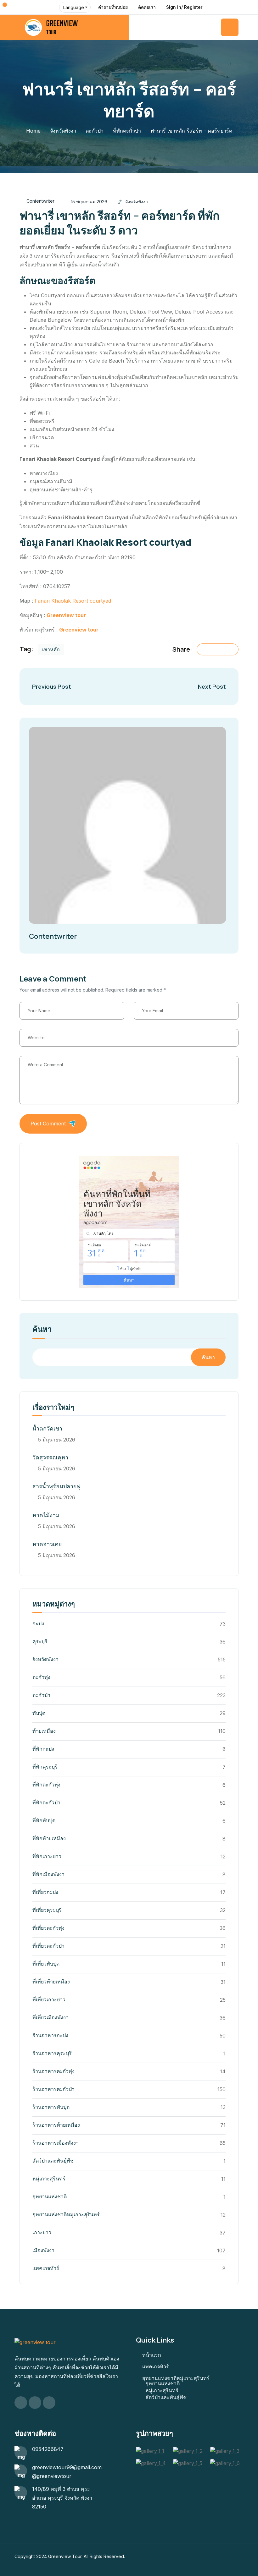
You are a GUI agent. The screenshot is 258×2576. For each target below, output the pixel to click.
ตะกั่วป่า (95, 131)
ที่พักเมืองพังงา (48, 1874)
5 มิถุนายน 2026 (57, 1440)
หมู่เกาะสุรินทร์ (49, 2179)
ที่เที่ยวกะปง (45, 1892)
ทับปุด (39, 1713)
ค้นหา (42, 1330)
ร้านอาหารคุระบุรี (52, 2053)
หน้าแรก (152, 2355)
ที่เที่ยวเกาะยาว (49, 1999)
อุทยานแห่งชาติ (50, 2196)
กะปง (38, 1623)
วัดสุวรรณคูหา (50, 1457)
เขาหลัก (51, 649)
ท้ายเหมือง (44, 1731)
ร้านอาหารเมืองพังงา (56, 2143)
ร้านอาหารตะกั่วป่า (53, 2089)
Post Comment (48, 1124)
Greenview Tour (65, 2556)
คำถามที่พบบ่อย (113, 7)
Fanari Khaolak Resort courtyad (73, 601)
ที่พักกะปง (43, 1749)
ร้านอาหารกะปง (50, 2035)
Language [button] (74, 7)
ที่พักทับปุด (44, 1820)
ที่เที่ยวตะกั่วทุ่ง (48, 1928)
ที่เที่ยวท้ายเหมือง (51, 1982)
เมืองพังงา (43, 2250)
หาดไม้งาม (46, 1515)
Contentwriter (40, 201)
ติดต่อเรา (147, 7)
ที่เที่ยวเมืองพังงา (50, 2017)
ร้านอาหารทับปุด (51, 2107)
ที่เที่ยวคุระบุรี (47, 1910)
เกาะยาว (42, 2232)
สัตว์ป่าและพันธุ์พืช (53, 2161)
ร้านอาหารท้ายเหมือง (56, 2125)
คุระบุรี (40, 1641)
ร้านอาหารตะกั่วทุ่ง (53, 2071)
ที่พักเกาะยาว (47, 1856)
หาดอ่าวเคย (47, 1544)
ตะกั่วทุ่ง (41, 1677)
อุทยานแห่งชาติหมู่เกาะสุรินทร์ (66, 2214)
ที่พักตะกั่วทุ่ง (46, 1785)
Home (33, 131)
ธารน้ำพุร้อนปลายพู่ (56, 1486)
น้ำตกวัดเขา (47, 1428)
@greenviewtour (52, 2476)
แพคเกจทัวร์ (46, 2268)
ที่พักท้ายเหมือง (49, 1838)
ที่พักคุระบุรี (45, 1767)
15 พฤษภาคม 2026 (89, 202)
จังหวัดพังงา (63, 131)
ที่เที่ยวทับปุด (46, 1964)
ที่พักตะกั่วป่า (127, 131)
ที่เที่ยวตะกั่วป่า (48, 1946)
